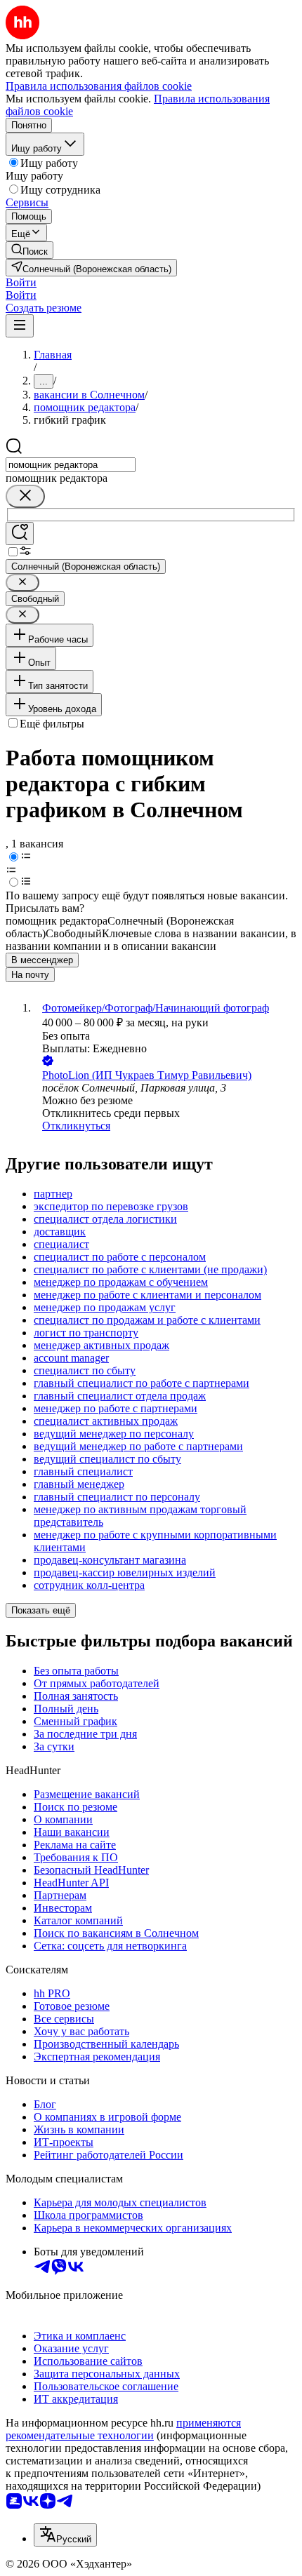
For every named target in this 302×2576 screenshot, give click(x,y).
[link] (29, 250)
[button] (21, 282)
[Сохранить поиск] (20, 534)
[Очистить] (25, 496)
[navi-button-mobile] (20, 326)
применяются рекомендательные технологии (123, 2429)
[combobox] (71, 465)
